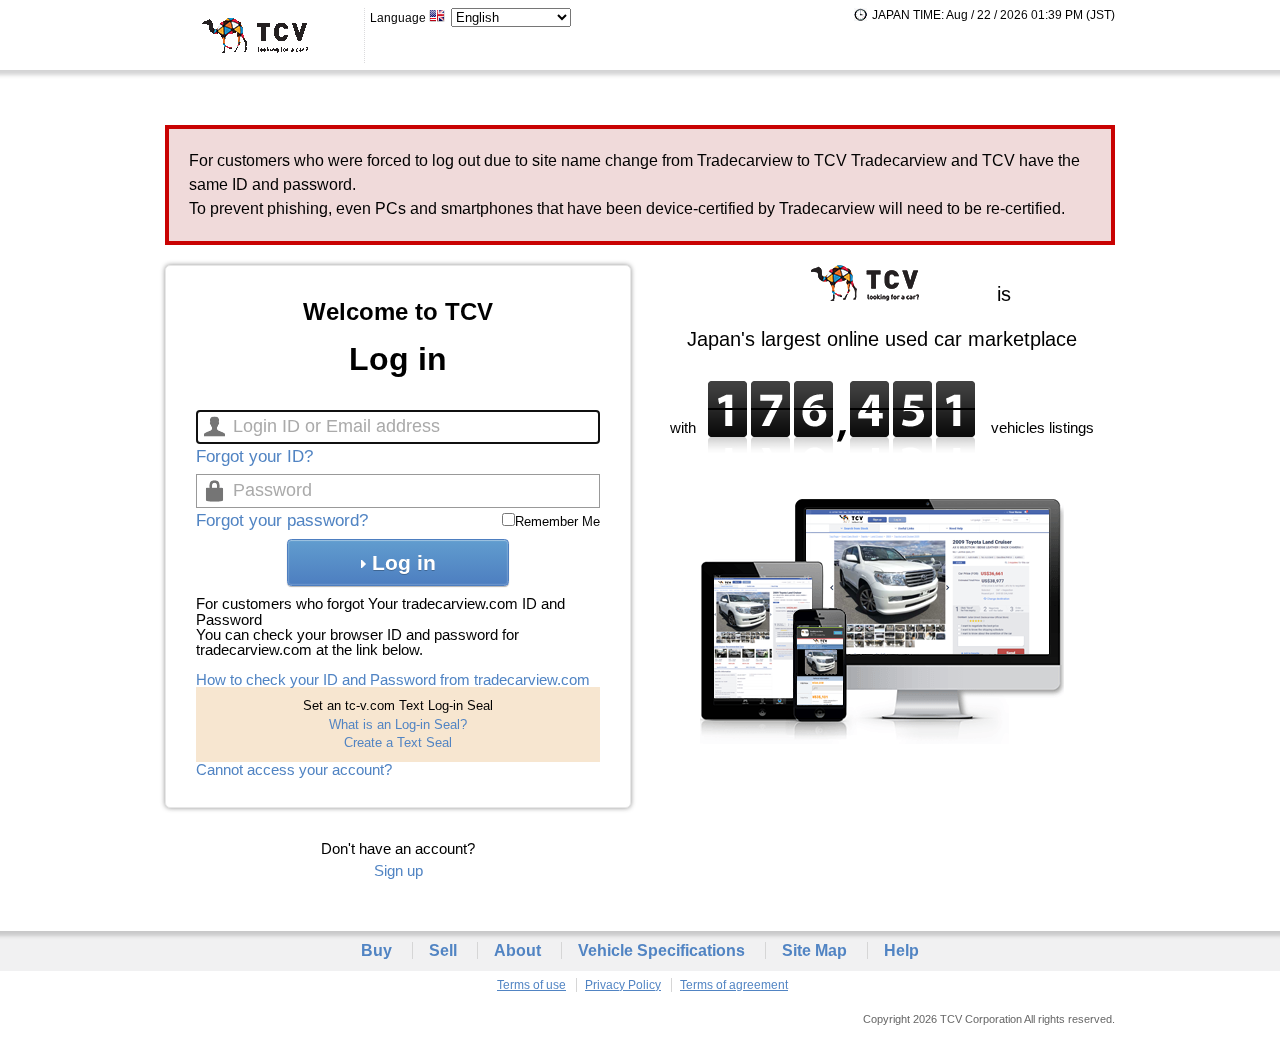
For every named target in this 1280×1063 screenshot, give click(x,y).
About (517, 950)
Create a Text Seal (398, 742)
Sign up (398, 870)
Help (901, 950)
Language (399, 18)
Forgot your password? (282, 520)
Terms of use (531, 985)
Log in (404, 562)
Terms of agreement (734, 985)
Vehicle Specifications (661, 950)
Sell (443, 950)
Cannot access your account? (294, 769)
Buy (376, 950)
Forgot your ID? (254, 456)
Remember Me (557, 521)
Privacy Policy (623, 985)
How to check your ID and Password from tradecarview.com (393, 679)
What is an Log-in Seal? (398, 724)
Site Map (814, 950)
